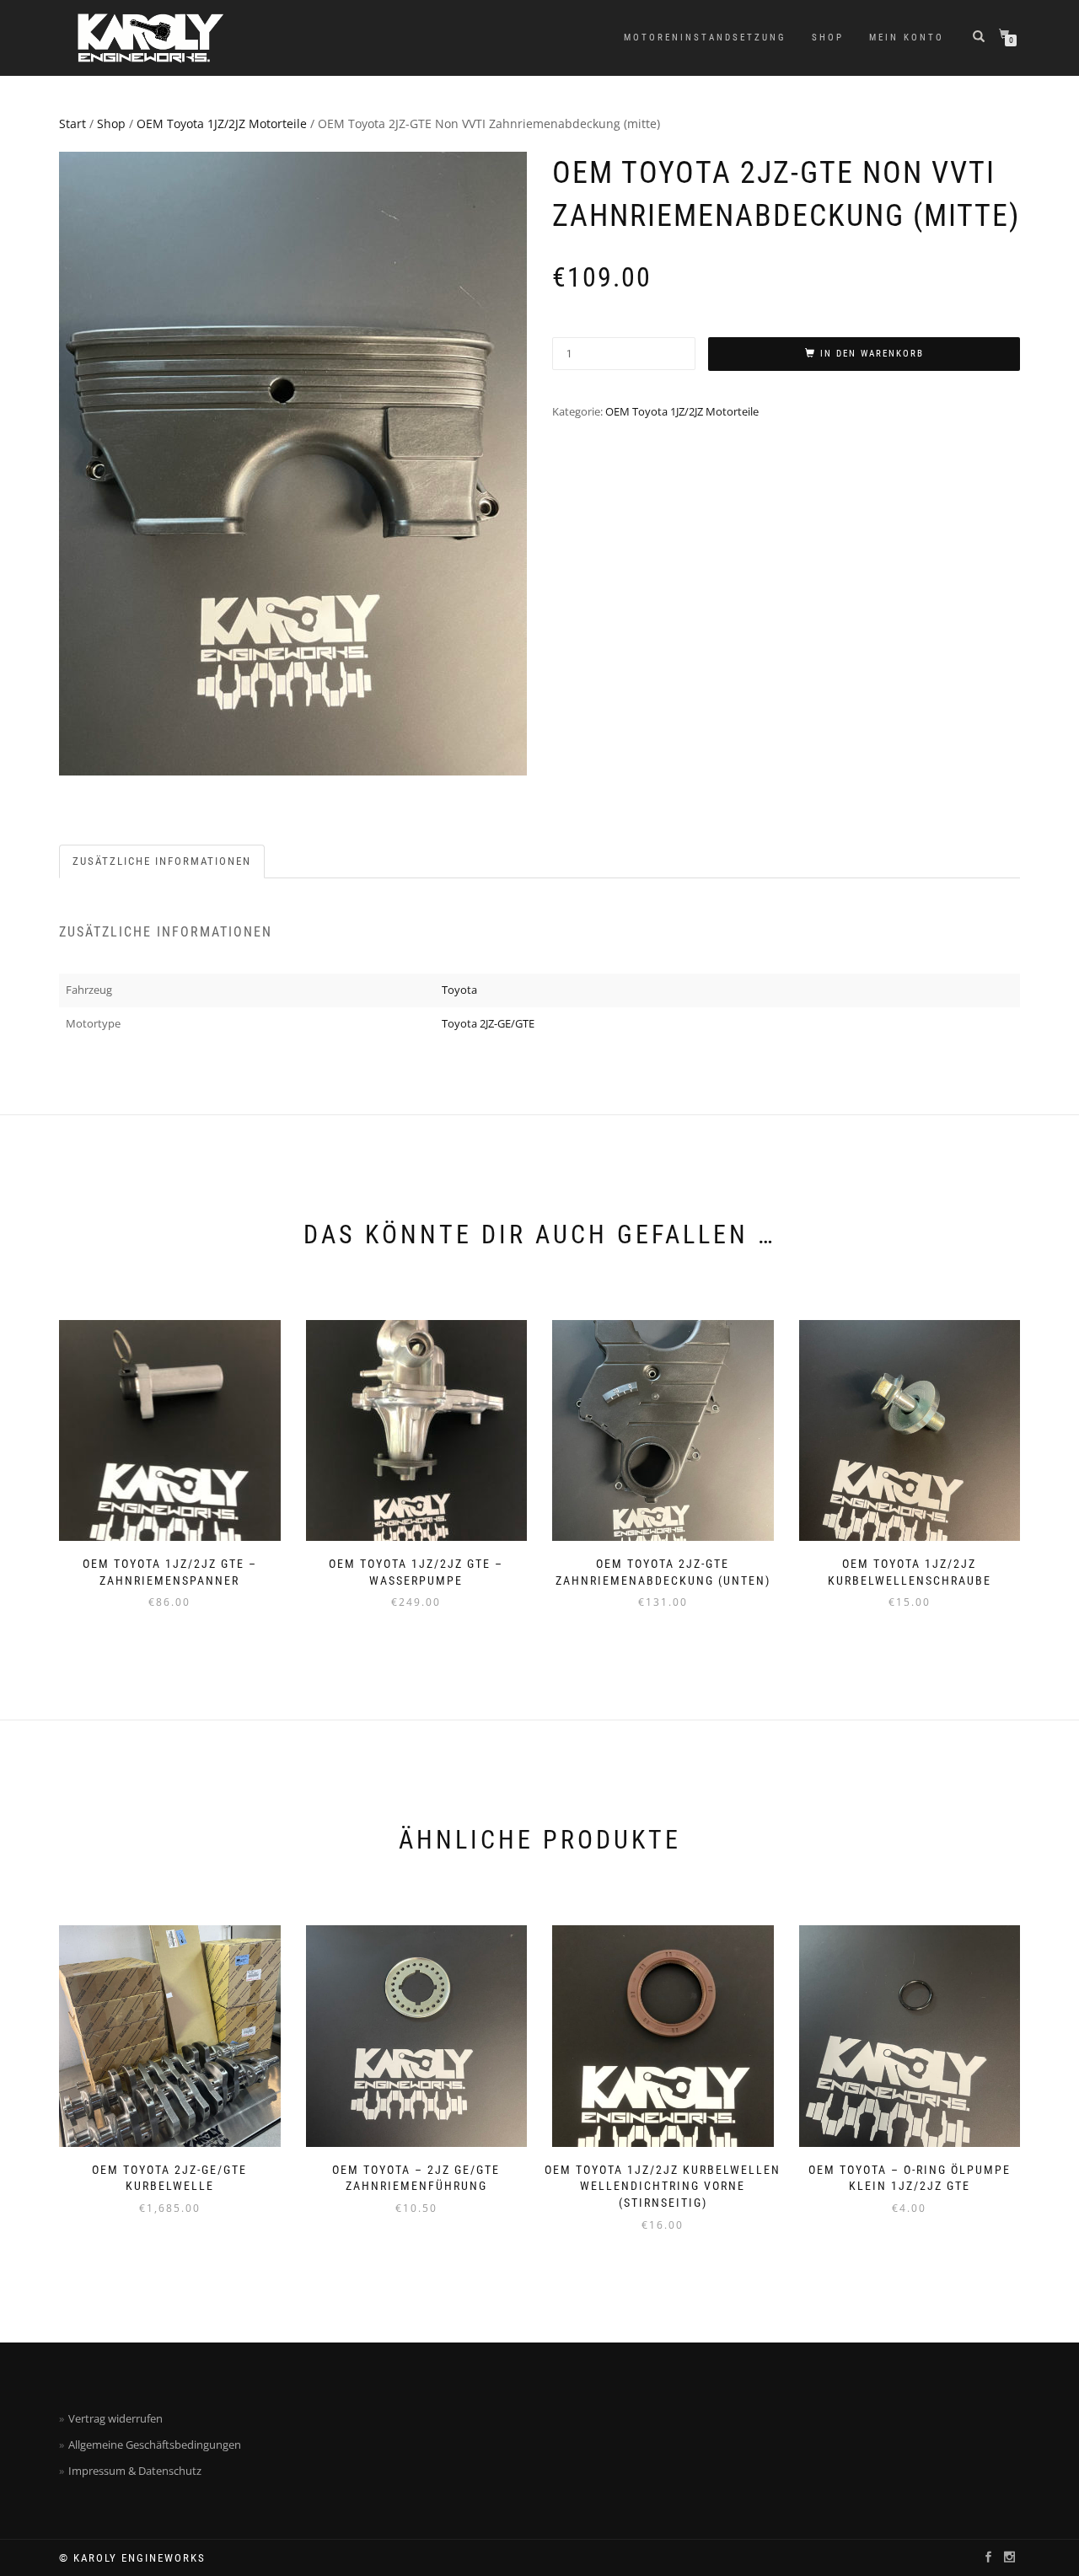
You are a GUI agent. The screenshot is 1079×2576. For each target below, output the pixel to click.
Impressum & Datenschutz (135, 2471)
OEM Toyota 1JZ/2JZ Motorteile (222, 123)
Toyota (459, 990)
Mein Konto (907, 38)
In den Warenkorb (872, 354)
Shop (828, 38)
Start (72, 123)
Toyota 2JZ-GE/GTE (488, 1023)
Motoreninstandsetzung (705, 38)
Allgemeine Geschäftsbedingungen (155, 2445)
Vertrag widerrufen (115, 2418)
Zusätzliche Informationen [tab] (162, 861)
